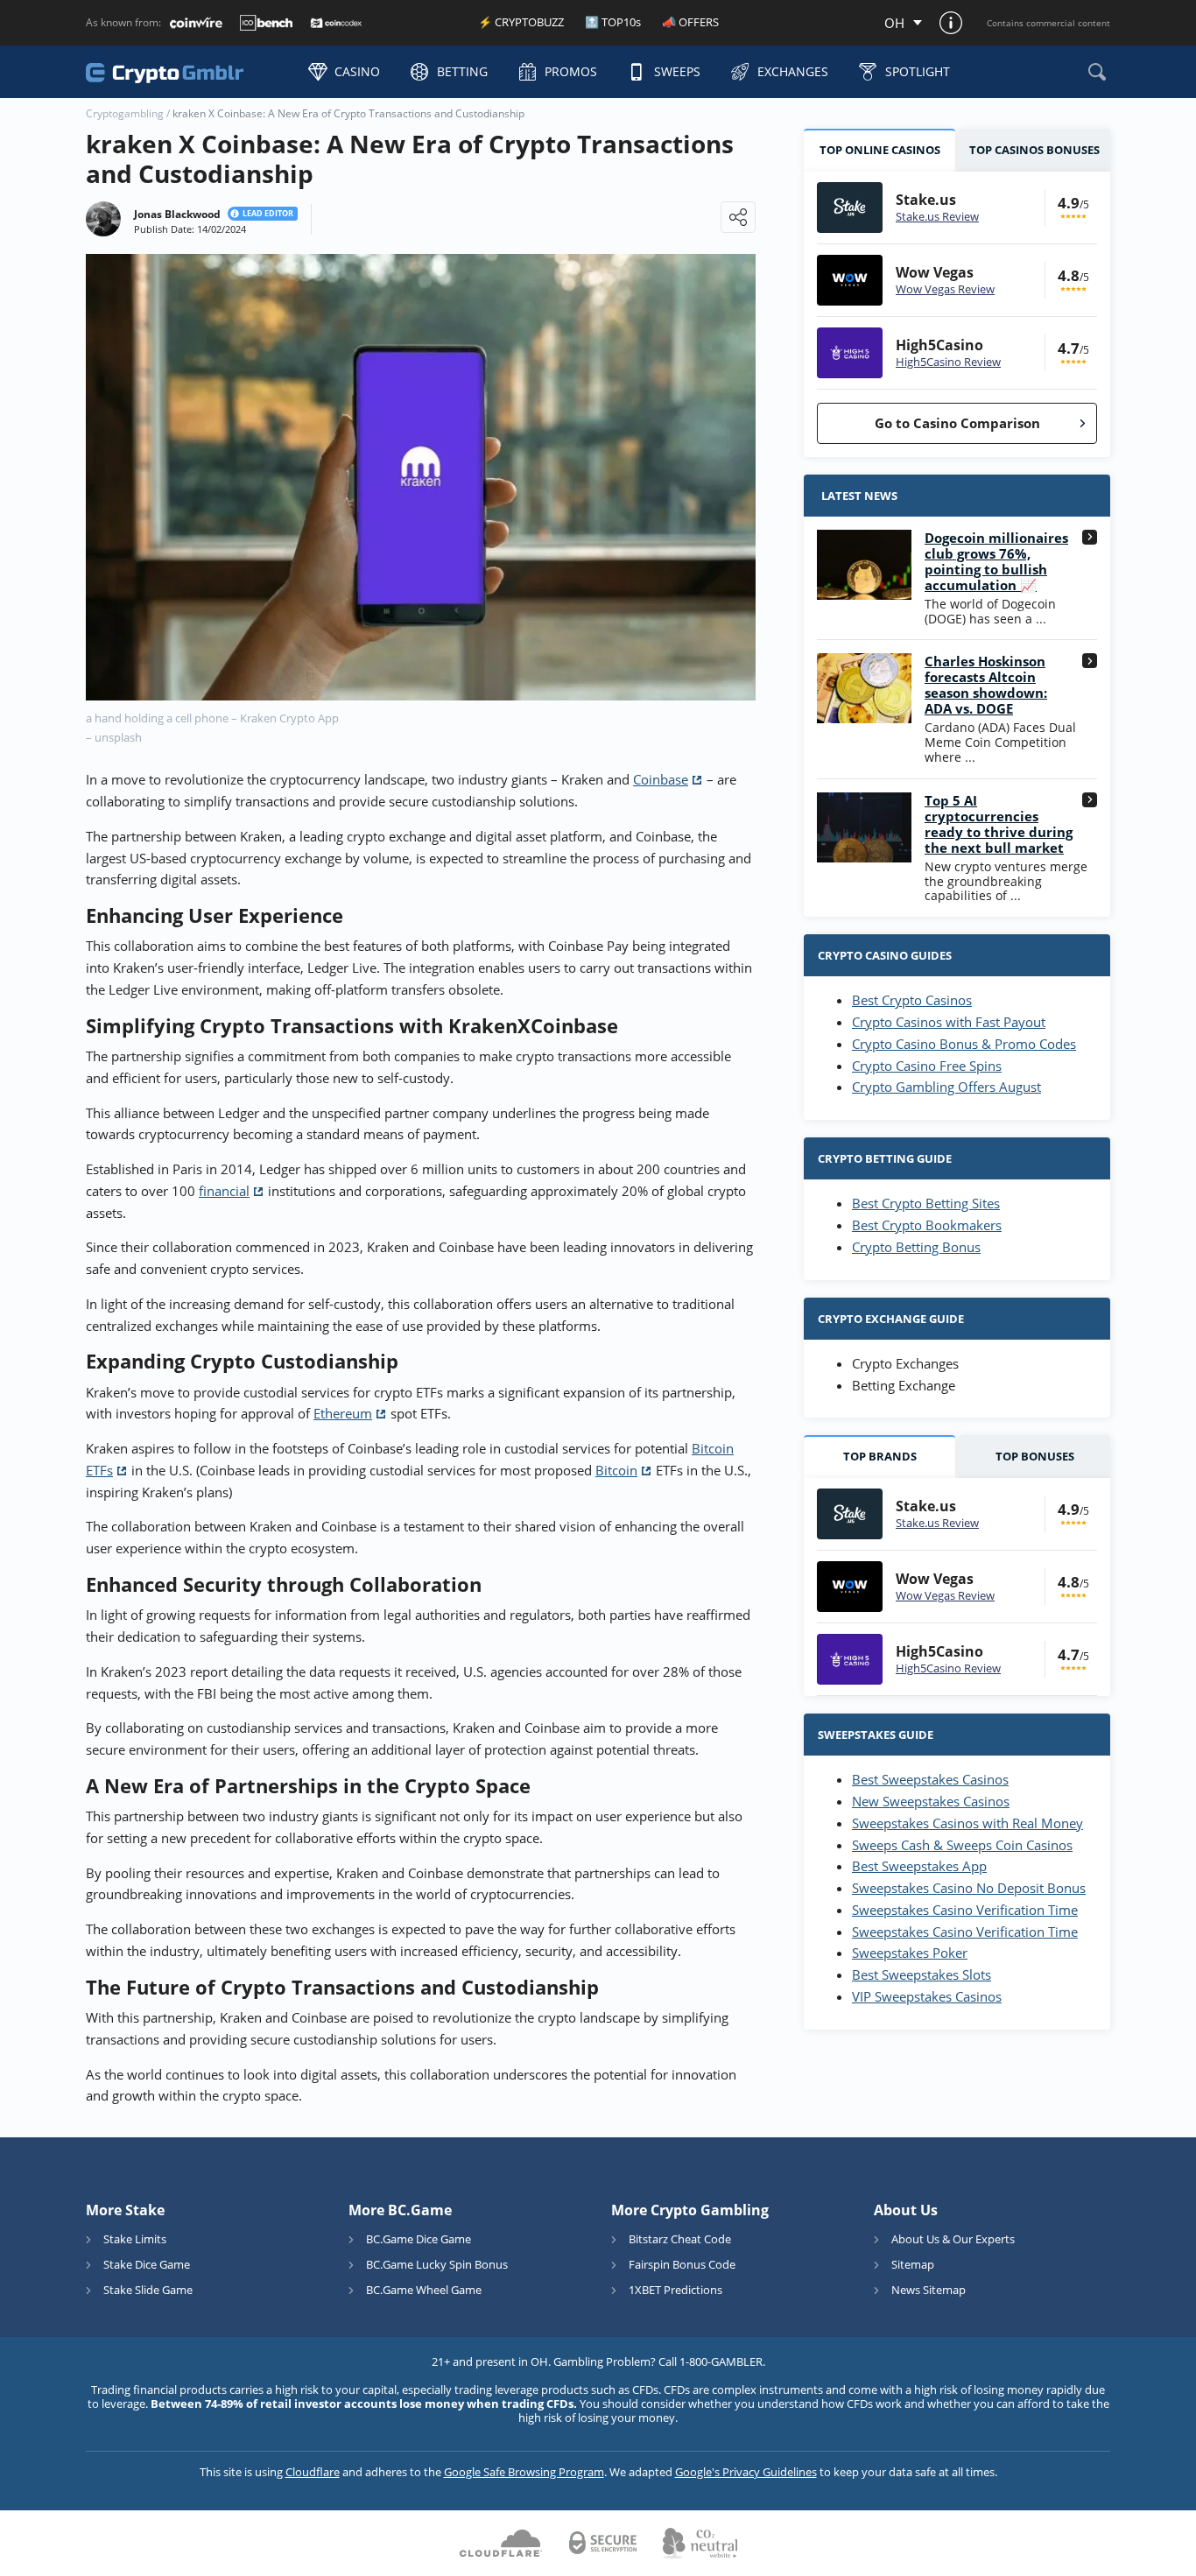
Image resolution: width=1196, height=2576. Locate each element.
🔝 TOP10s (613, 23)
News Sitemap (929, 2290)
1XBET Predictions (675, 2290)
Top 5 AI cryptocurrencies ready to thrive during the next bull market (999, 824)
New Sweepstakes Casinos (931, 1801)
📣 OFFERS (690, 23)
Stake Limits (135, 2239)
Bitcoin (616, 1470)
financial (224, 1191)
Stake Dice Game (147, 2264)
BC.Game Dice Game (419, 2239)
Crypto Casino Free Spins (927, 1066)
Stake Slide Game (148, 2290)
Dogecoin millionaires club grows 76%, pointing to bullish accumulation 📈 (996, 561)
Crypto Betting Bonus (916, 1247)
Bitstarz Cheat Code (680, 2239)
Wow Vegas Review (945, 289)
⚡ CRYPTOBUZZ (521, 23)
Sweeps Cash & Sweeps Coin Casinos (962, 1845)
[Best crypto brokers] (188, 71)
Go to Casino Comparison (957, 423)
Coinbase (661, 779)
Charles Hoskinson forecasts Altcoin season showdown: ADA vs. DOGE (986, 685)
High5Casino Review (948, 362)
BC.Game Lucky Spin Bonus (437, 2264)
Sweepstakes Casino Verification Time (965, 1910)
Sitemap (913, 2264)
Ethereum (343, 1413)
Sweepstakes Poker (910, 1953)
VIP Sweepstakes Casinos (927, 1996)
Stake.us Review (937, 216)
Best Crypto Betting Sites (926, 1203)
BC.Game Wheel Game (424, 2290)
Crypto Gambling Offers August (946, 1087)
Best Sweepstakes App (919, 1866)
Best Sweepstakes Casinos (930, 1779)
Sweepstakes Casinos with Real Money (967, 1823)
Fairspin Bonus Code (682, 2264)
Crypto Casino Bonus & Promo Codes (964, 1044)
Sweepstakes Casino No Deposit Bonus (969, 1888)
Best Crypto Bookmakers (927, 1225)
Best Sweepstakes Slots (922, 1974)
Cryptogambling (125, 113)
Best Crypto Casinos (912, 1000)
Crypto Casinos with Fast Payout (949, 1022)
